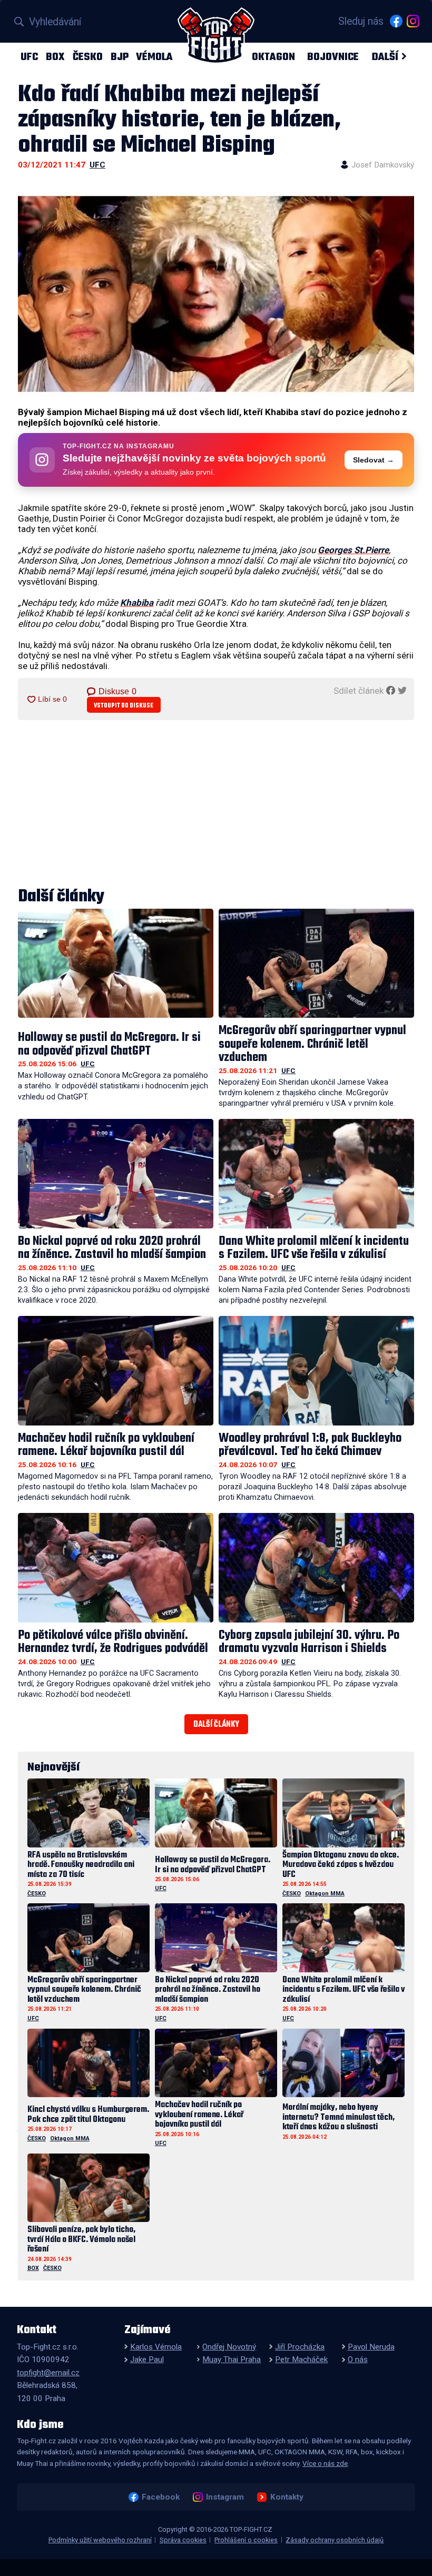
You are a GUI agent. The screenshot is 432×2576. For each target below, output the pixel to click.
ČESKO (88, 57)
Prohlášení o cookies (246, 2540)
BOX (55, 57)
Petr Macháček (301, 2359)
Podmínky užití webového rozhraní (100, 2540)
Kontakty (287, 2497)
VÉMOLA (154, 57)
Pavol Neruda (371, 2347)
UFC (29, 57)
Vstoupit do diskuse (124, 706)
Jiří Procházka (300, 2347)
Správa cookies (183, 2540)
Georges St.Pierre (353, 550)
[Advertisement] (216, 804)
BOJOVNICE (333, 57)
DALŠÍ (385, 57)
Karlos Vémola (156, 2347)
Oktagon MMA (325, 1894)
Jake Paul (147, 2359)
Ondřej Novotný (229, 2347)
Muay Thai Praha (232, 2359)
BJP (120, 57)
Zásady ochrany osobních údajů (335, 2540)
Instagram (225, 2497)
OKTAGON (273, 57)
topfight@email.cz (48, 2373)
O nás (358, 2359)
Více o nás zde (325, 2463)
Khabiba (137, 603)
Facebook (160, 2497)
